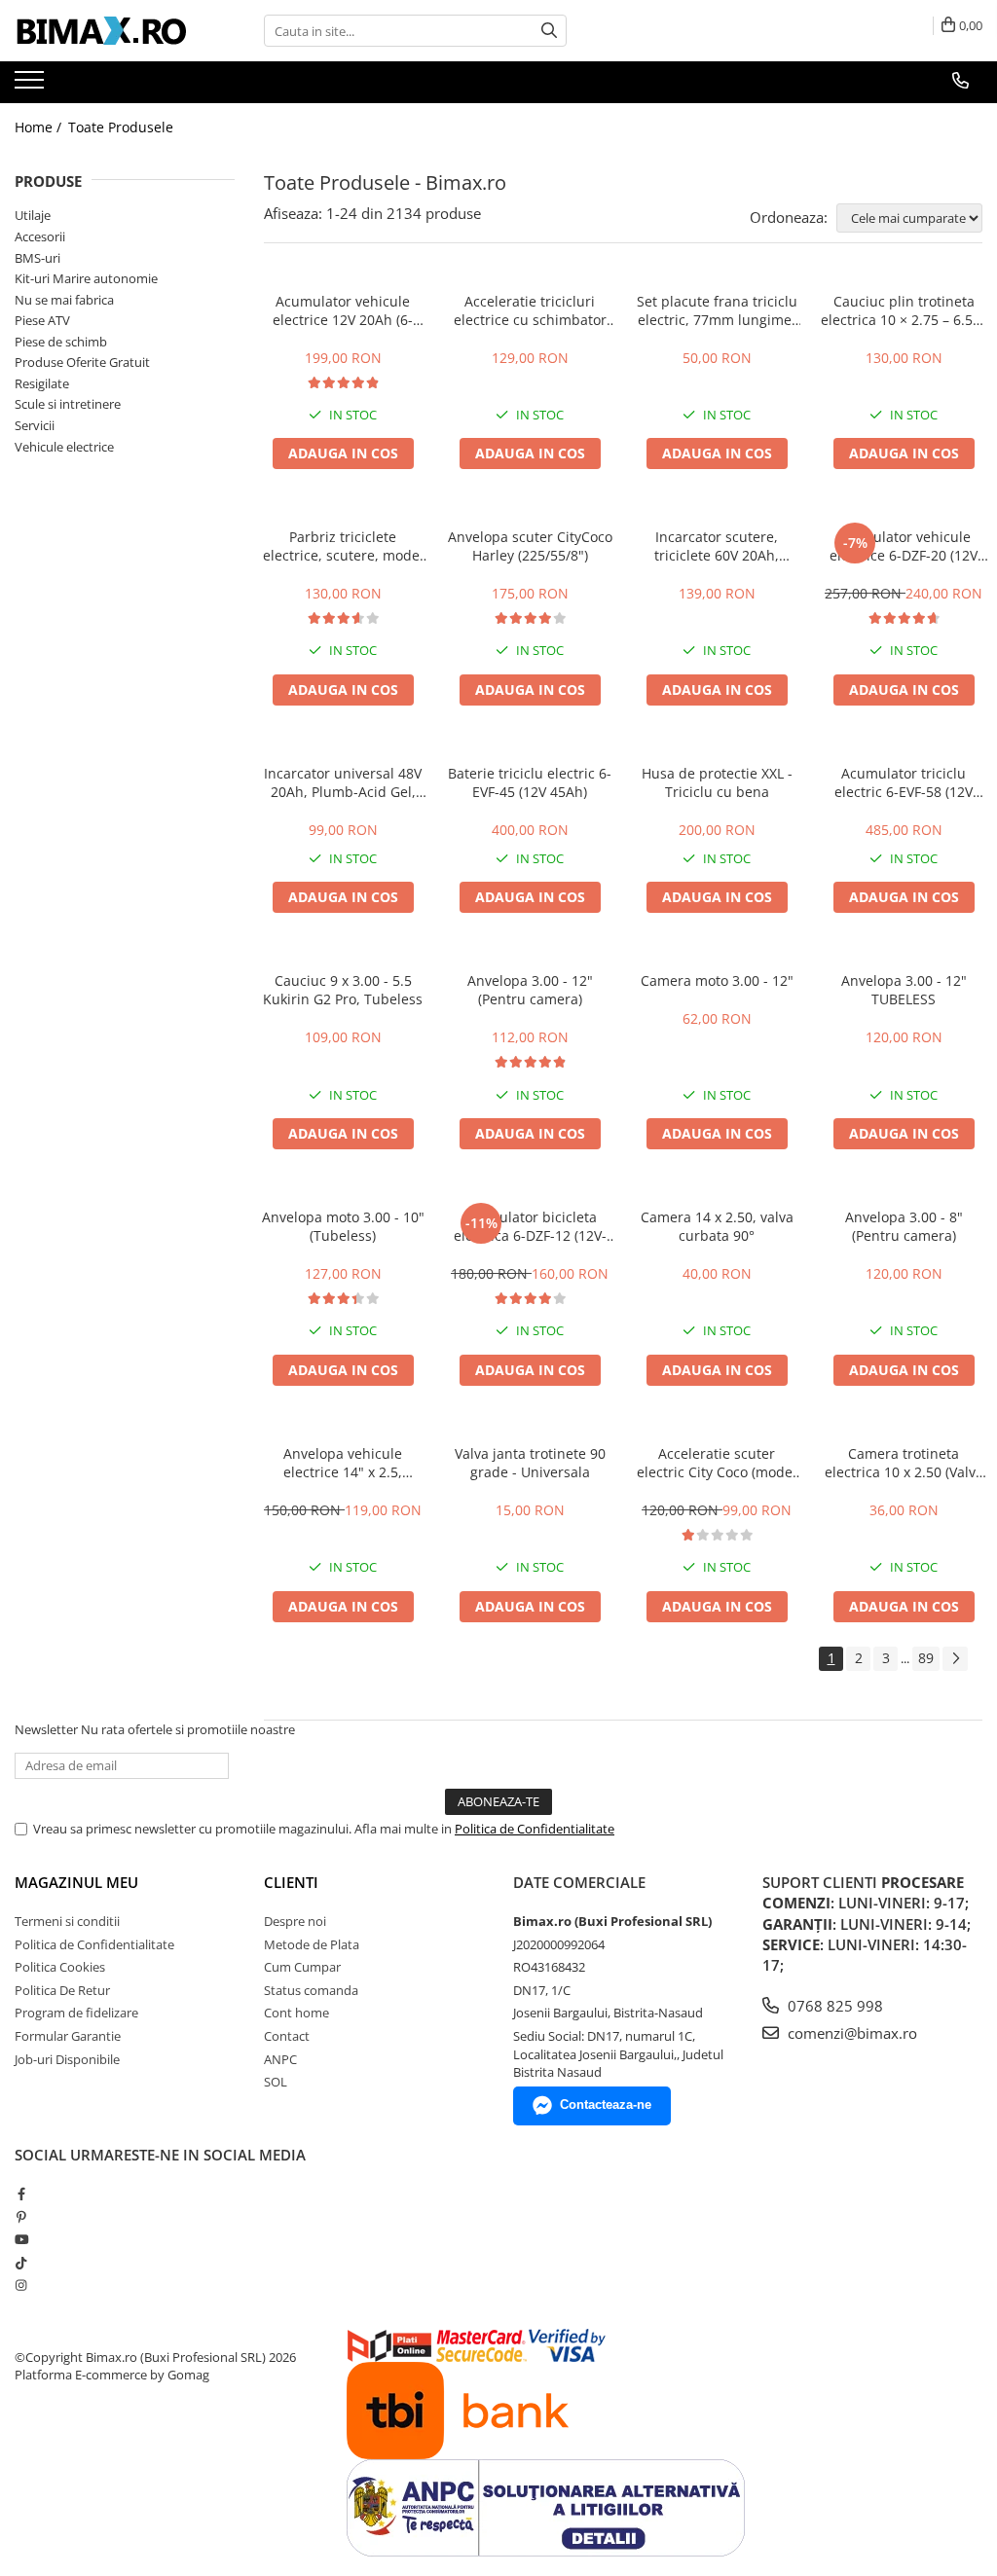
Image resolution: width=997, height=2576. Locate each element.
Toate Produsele (121, 127)
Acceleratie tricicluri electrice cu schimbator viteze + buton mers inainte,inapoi (530, 310)
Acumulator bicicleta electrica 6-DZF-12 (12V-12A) (530, 1226)
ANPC (280, 2059)
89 (926, 1658)
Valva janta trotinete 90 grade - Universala (530, 1463)
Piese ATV (42, 320)
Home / (40, 127)
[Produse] (32, 86)
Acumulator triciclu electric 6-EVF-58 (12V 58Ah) (904, 782)
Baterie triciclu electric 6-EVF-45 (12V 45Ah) (530, 782)
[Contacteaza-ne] (960, 81)
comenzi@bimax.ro (850, 2033)
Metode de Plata (312, 1944)
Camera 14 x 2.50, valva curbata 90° (717, 1226)
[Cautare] (549, 31)
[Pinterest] (21, 2217)
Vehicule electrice (64, 447)
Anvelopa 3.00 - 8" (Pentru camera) (904, 1226)
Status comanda (311, 1990)
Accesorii (40, 236)
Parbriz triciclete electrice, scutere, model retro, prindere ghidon (343, 546)
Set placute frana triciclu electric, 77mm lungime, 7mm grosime (717, 310)
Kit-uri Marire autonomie (86, 278)
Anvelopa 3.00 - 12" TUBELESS (904, 990)
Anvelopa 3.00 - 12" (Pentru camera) (530, 990)
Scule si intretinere (68, 404)
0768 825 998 (833, 2006)
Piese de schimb (61, 342)
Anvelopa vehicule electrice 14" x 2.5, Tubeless (343, 1463)
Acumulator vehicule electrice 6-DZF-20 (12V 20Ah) (904, 546)
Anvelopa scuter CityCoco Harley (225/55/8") (530, 546)
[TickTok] (21, 2263)
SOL (276, 2082)
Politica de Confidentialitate (535, 1829)
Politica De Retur (62, 1990)
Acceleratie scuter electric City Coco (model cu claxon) (717, 1463)
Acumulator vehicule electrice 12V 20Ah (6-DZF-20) (343, 310)
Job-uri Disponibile (67, 2059)
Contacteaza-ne (606, 2104)
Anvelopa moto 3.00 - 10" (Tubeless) (343, 1226)
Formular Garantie (68, 2036)
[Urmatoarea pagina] (955, 1659)
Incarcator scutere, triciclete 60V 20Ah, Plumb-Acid (717, 546)
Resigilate (42, 383)
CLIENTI (291, 1882)
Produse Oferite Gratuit (82, 362)
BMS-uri (37, 258)
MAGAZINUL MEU (76, 1882)
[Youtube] (21, 2239)
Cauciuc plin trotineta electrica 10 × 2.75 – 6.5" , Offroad (904, 310)
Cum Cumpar (302, 1967)
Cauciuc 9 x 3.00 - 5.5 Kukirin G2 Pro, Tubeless (343, 990)
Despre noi (295, 1921)
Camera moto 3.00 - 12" (717, 980)
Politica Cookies (60, 1967)
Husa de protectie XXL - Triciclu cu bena (717, 782)
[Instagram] (21, 2285)
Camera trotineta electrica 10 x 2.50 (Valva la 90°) (904, 1463)
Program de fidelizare (76, 2013)
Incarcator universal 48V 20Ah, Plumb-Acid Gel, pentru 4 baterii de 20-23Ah (343, 782)
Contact (287, 2036)
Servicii (35, 425)
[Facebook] (21, 2194)
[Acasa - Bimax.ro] (112, 31)
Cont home (296, 2013)
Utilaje (33, 215)
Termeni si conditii (67, 1921)
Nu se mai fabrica (64, 300)
